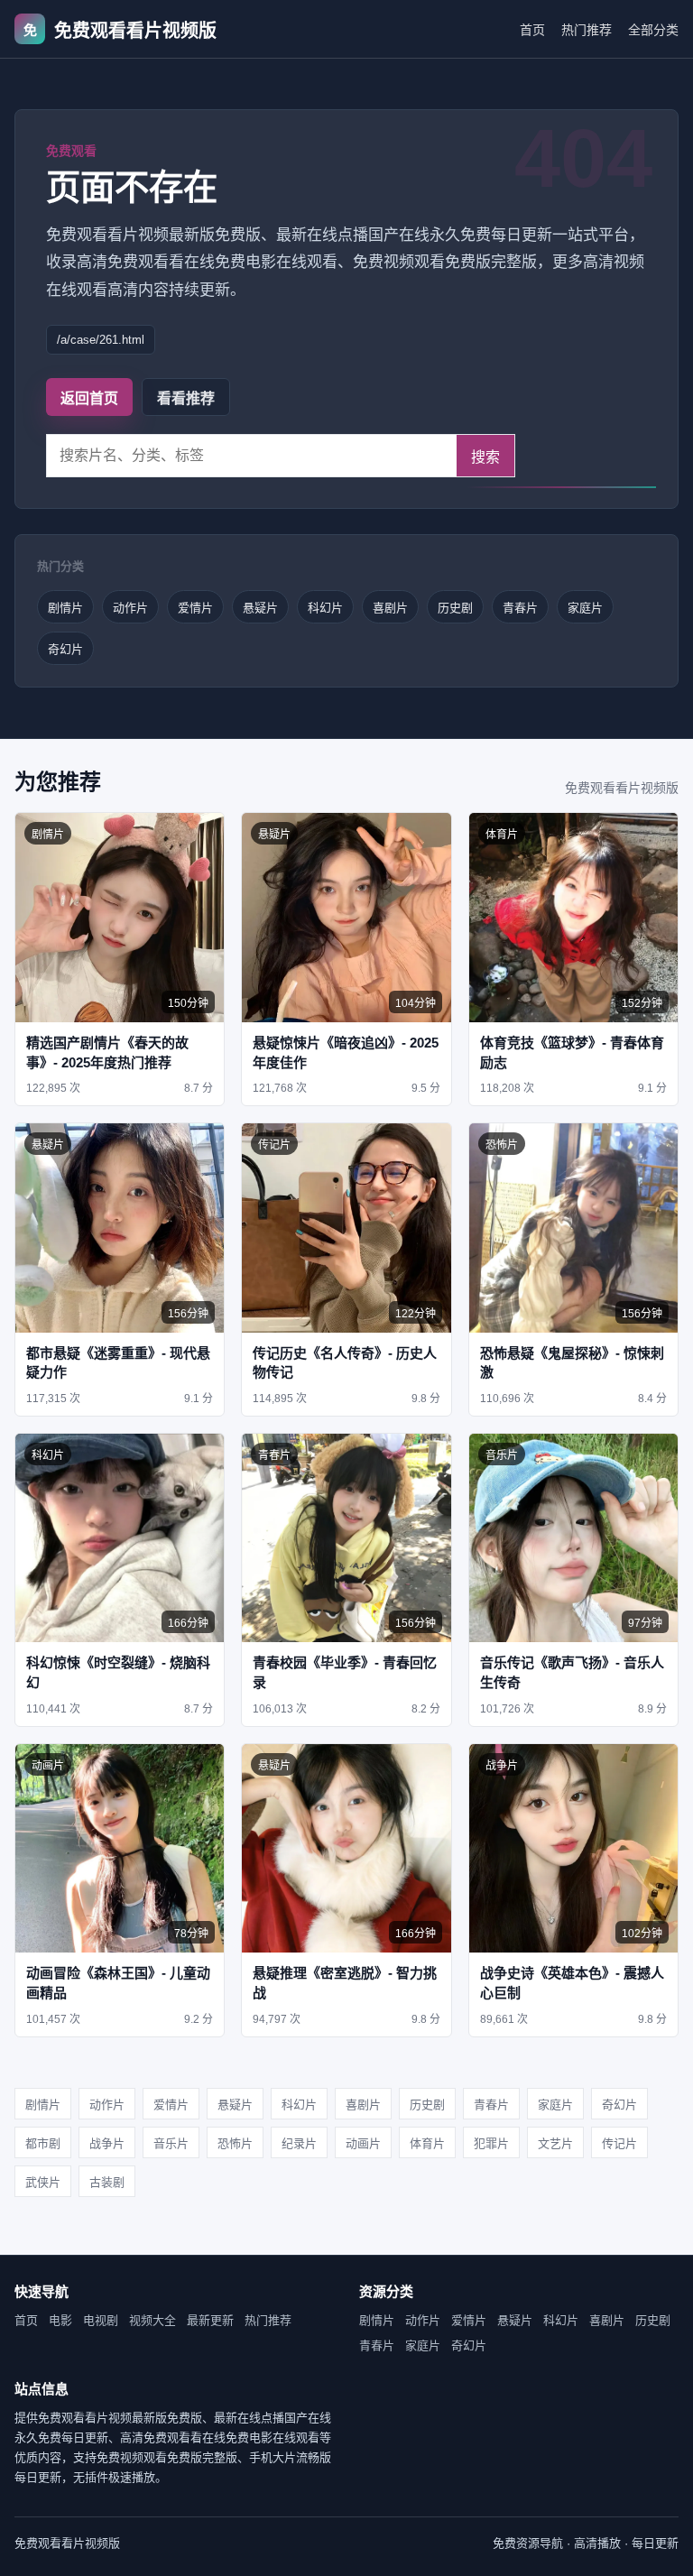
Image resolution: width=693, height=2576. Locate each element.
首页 (532, 30)
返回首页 (89, 398)
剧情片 (65, 608)
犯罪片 (491, 2143)
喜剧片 (390, 608)
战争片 (107, 2143)
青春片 (520, 608)
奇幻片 (65, 649)
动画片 (363, 2143)
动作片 (130, 608)
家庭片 (585, 608)
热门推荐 (587, 30)
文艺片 (555, 2143)
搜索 (485, 457)
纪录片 (299, 2143)
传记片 (619, 2143)
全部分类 (653, 30)
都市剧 (43, 2143)
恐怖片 (235, 2143)
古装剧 (107, 2182)
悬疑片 (260, 608)
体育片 (427, 2143)
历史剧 (455, 608)
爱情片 (195, 608)
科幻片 (325, 608)
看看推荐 (186, 398)
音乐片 (171, 2143)
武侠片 (43, 2182)
